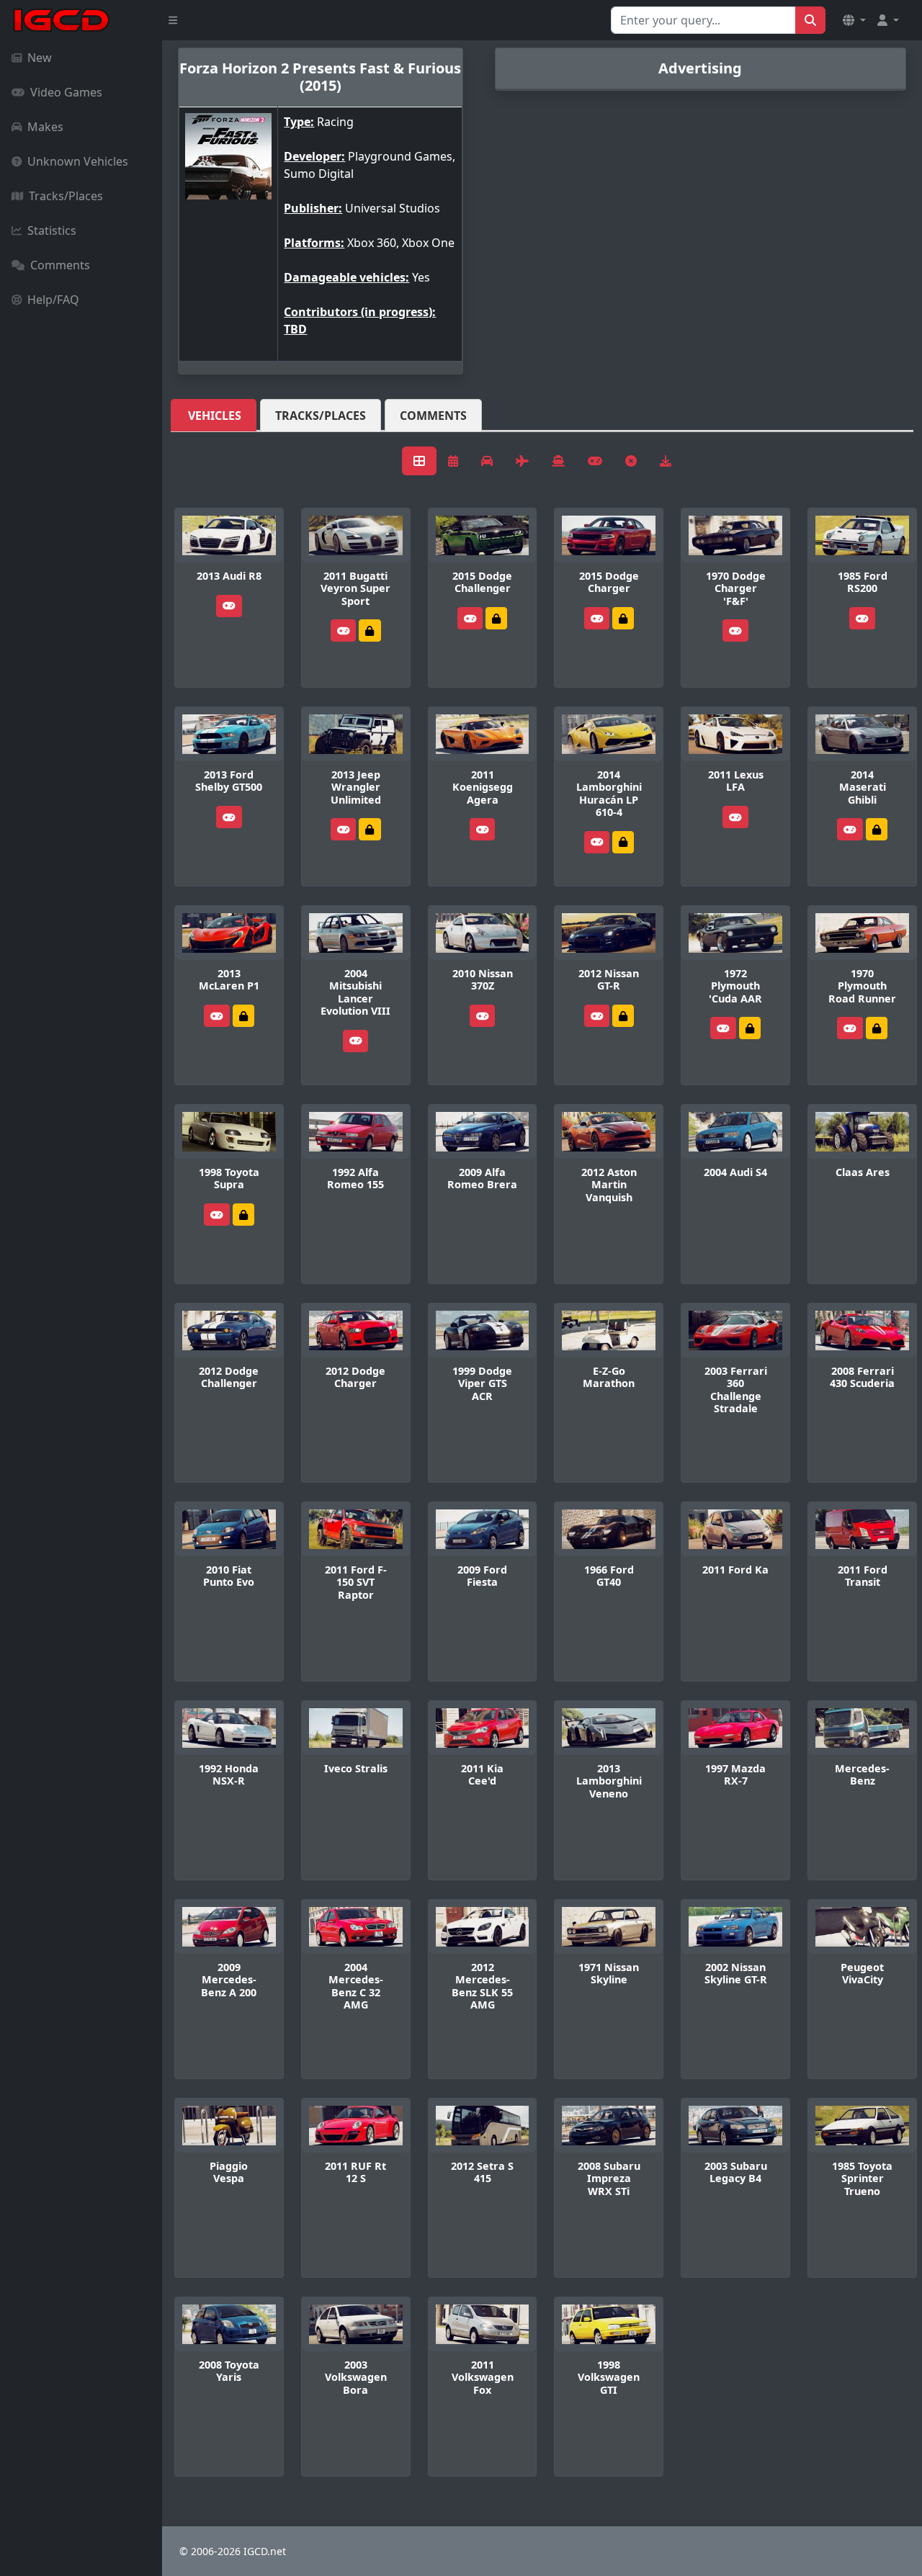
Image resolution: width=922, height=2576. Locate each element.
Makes (45, 127)
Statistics (52, 230)
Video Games (66, 92)
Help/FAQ (53, 300)
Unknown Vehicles (78, 161)
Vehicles (215, 416)
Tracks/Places (66, 196)
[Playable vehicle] (229, 606)
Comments (60, 265)
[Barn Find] (877, 1028)
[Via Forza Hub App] (623, 842)
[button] (854, 20)
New (40, 58)
